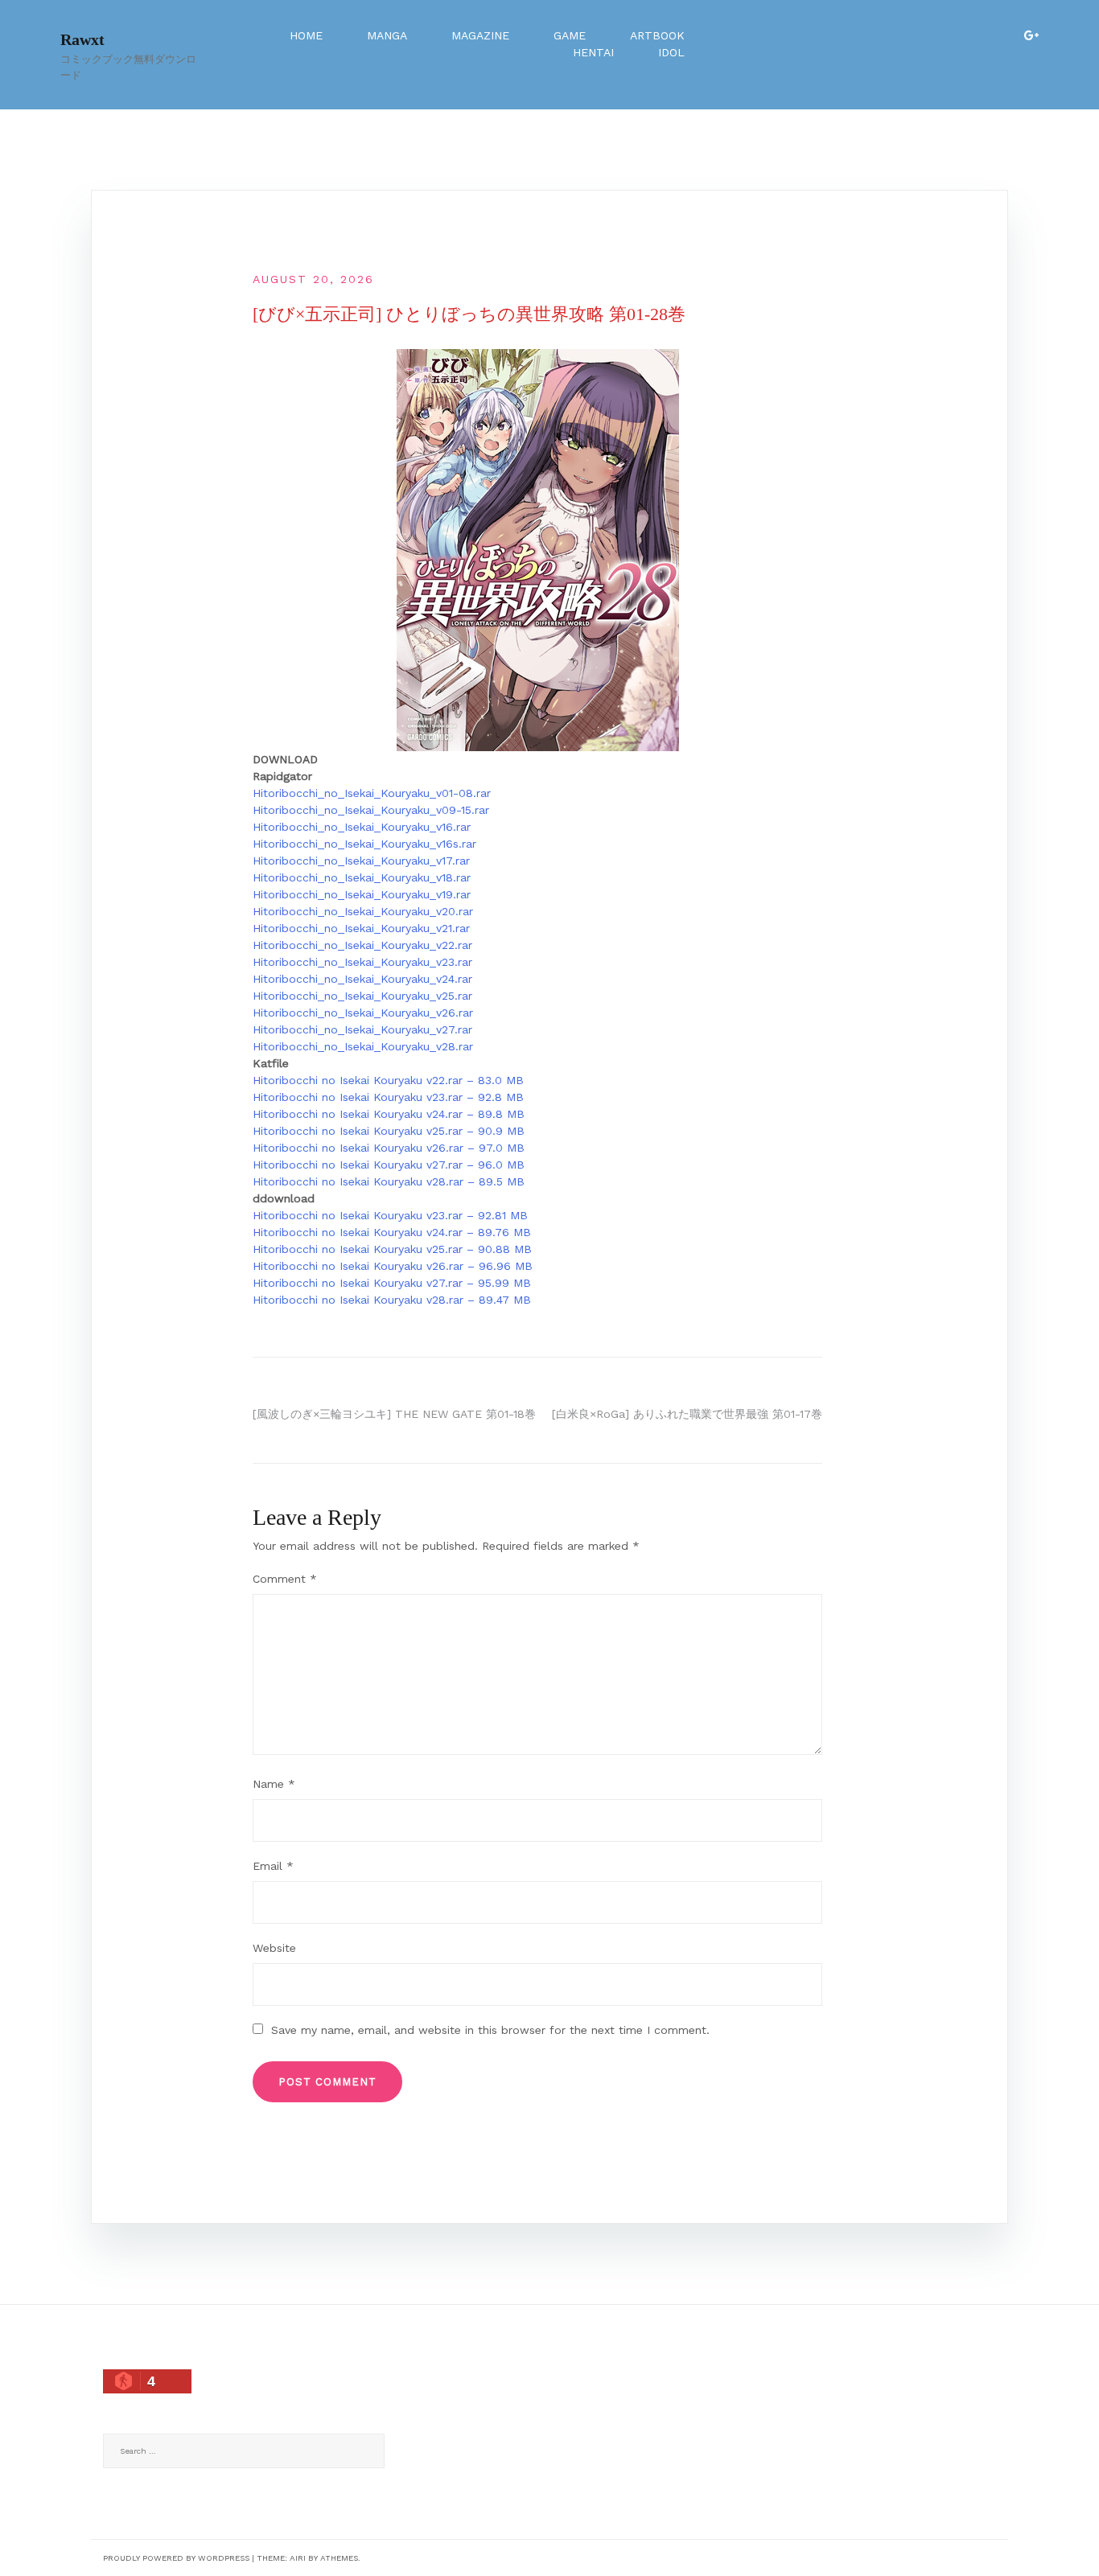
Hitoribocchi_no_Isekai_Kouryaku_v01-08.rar (372, 793)
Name (274, 1784)
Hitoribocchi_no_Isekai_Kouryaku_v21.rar (361, 928)
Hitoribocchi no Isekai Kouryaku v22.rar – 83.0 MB (388, 1080)
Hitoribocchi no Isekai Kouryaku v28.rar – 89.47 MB (392, 1300)
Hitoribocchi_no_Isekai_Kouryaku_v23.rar (362, 962)
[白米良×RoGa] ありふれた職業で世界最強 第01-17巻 (687, 1414)
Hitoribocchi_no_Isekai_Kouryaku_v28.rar (363, 1046)
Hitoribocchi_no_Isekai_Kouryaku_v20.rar (363, 911)
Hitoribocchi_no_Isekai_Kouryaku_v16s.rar (364, 844)
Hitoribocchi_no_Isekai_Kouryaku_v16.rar (362, 827)
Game (570, 35)
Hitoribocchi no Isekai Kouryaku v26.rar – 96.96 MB (393, 1266)
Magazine (480, 35)
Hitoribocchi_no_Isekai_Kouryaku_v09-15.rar (371, 810)
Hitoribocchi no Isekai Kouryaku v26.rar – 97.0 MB (389, 1148)
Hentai (593, 52)
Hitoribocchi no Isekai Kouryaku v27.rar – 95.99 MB (392, 1283)
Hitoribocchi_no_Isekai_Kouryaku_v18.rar (362, 877)
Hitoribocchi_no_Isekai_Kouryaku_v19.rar (362, 894)
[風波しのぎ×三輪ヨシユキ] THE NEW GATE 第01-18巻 (394, 1414)
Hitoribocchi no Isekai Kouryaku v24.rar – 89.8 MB (389, 1114)
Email (273, 1866)
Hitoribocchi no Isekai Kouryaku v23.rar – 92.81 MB (390, 1215)
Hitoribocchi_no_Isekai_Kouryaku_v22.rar (362, 945)
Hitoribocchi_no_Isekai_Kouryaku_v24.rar (362, 979)
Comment (285, 1579)
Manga (387, 35)
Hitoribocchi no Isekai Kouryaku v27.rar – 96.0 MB (389, 1165)
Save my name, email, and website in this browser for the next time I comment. (490, 2030)
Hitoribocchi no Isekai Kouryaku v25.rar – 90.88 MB (392, 1249)
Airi (298, 2558)
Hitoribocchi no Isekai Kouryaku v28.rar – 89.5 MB (389, 1181)
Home (306, 35)
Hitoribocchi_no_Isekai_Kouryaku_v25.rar (362, 996)
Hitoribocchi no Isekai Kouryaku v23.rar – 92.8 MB (388, 1097)
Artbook (657, 35)
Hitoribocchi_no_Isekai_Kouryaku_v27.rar (362, 1029)
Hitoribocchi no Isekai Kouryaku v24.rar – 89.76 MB (392, 1232)
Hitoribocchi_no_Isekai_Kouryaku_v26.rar (363, 1013)
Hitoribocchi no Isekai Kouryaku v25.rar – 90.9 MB (389, 1131)
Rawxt (82, 39)
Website (274, 1948)
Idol (671, 52)
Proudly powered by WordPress (176, 2558)
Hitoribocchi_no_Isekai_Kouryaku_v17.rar (361, 861)
